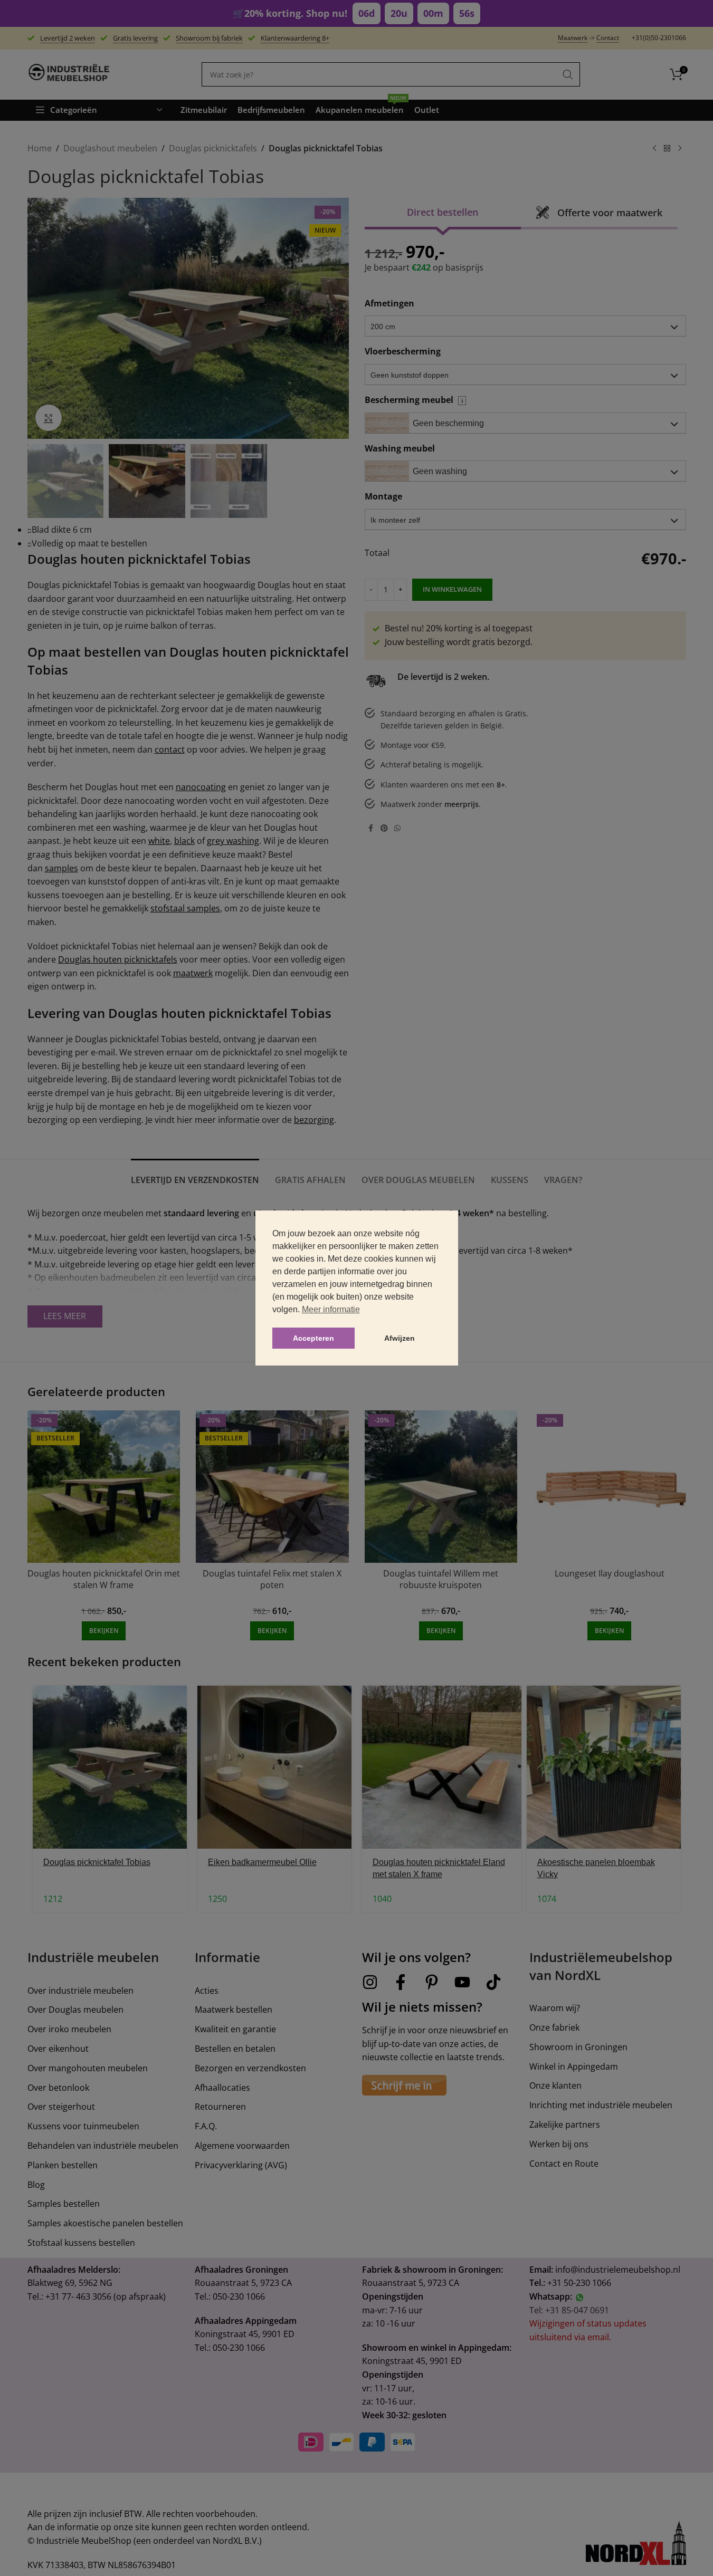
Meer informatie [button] (331, 1309)
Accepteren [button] (313, 1338)
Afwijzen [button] (400, 1338)
